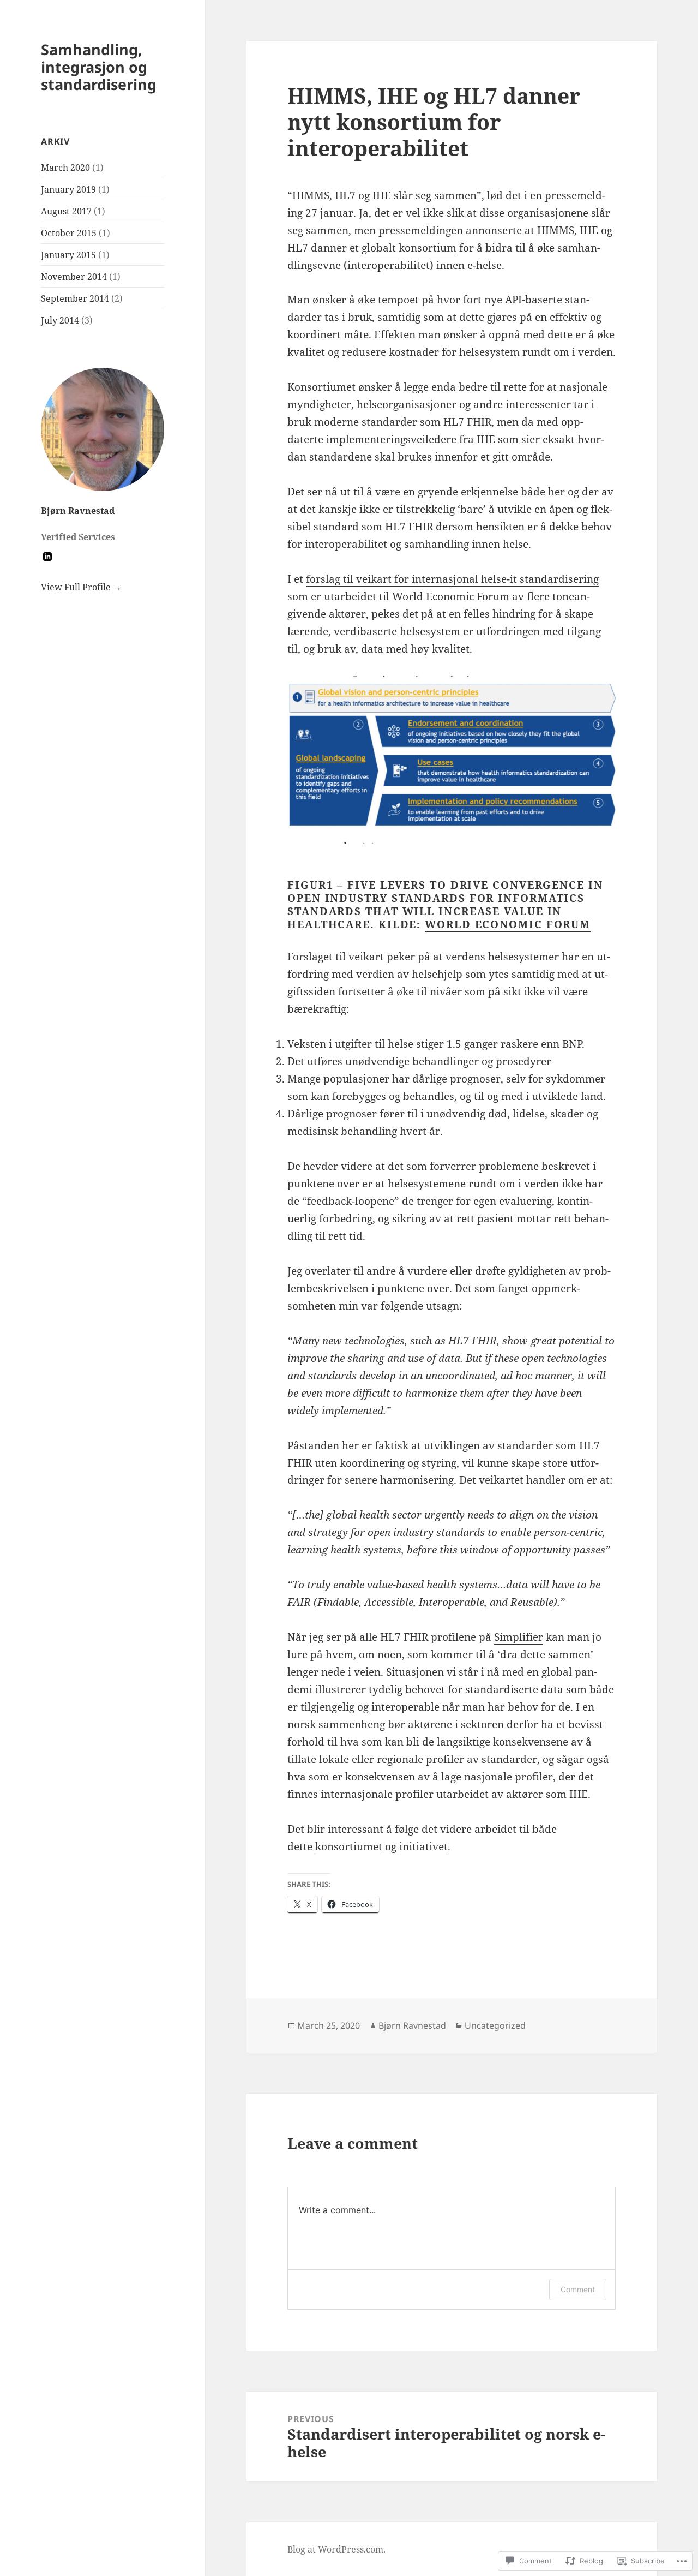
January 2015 (68, 255)
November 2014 (74, 277)
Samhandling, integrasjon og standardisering (99, 67)
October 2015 (69, 233)
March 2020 (65, 168)
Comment (578, 2289)
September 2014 (75, 298)
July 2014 (60, 320)
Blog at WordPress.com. (336, 2549)
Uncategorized (495, 2025)
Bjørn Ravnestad (78, 511)
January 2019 (68, 189)
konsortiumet (349, 1846)
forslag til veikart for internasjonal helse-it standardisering (452, 579)
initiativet (423, 1846)
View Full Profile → (81, 587)
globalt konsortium (409, 248)
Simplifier (519, 1637)
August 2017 (66, 211)
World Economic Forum (508, 924)
